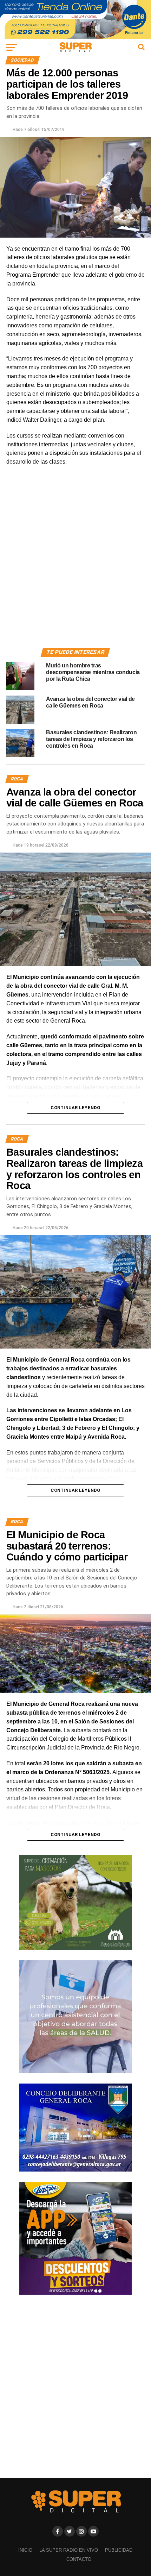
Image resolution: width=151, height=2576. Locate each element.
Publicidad (119, 2550)
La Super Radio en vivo (69, 2550)
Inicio (25, 2550)
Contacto (79, 2559)
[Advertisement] (75, 565)
